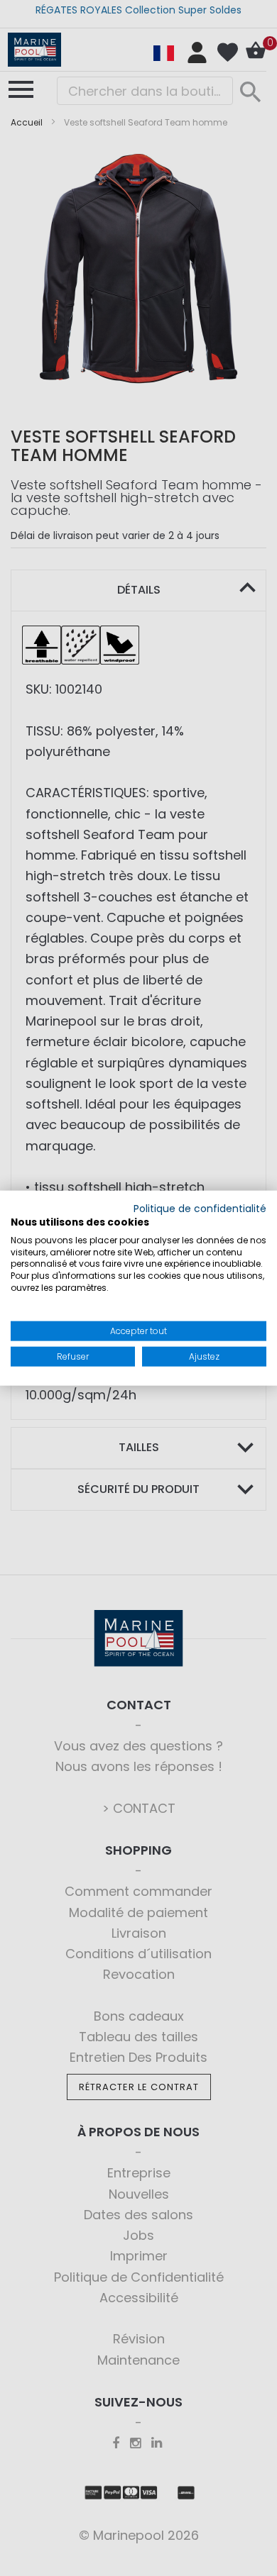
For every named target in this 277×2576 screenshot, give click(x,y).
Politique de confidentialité (200, 1209)
